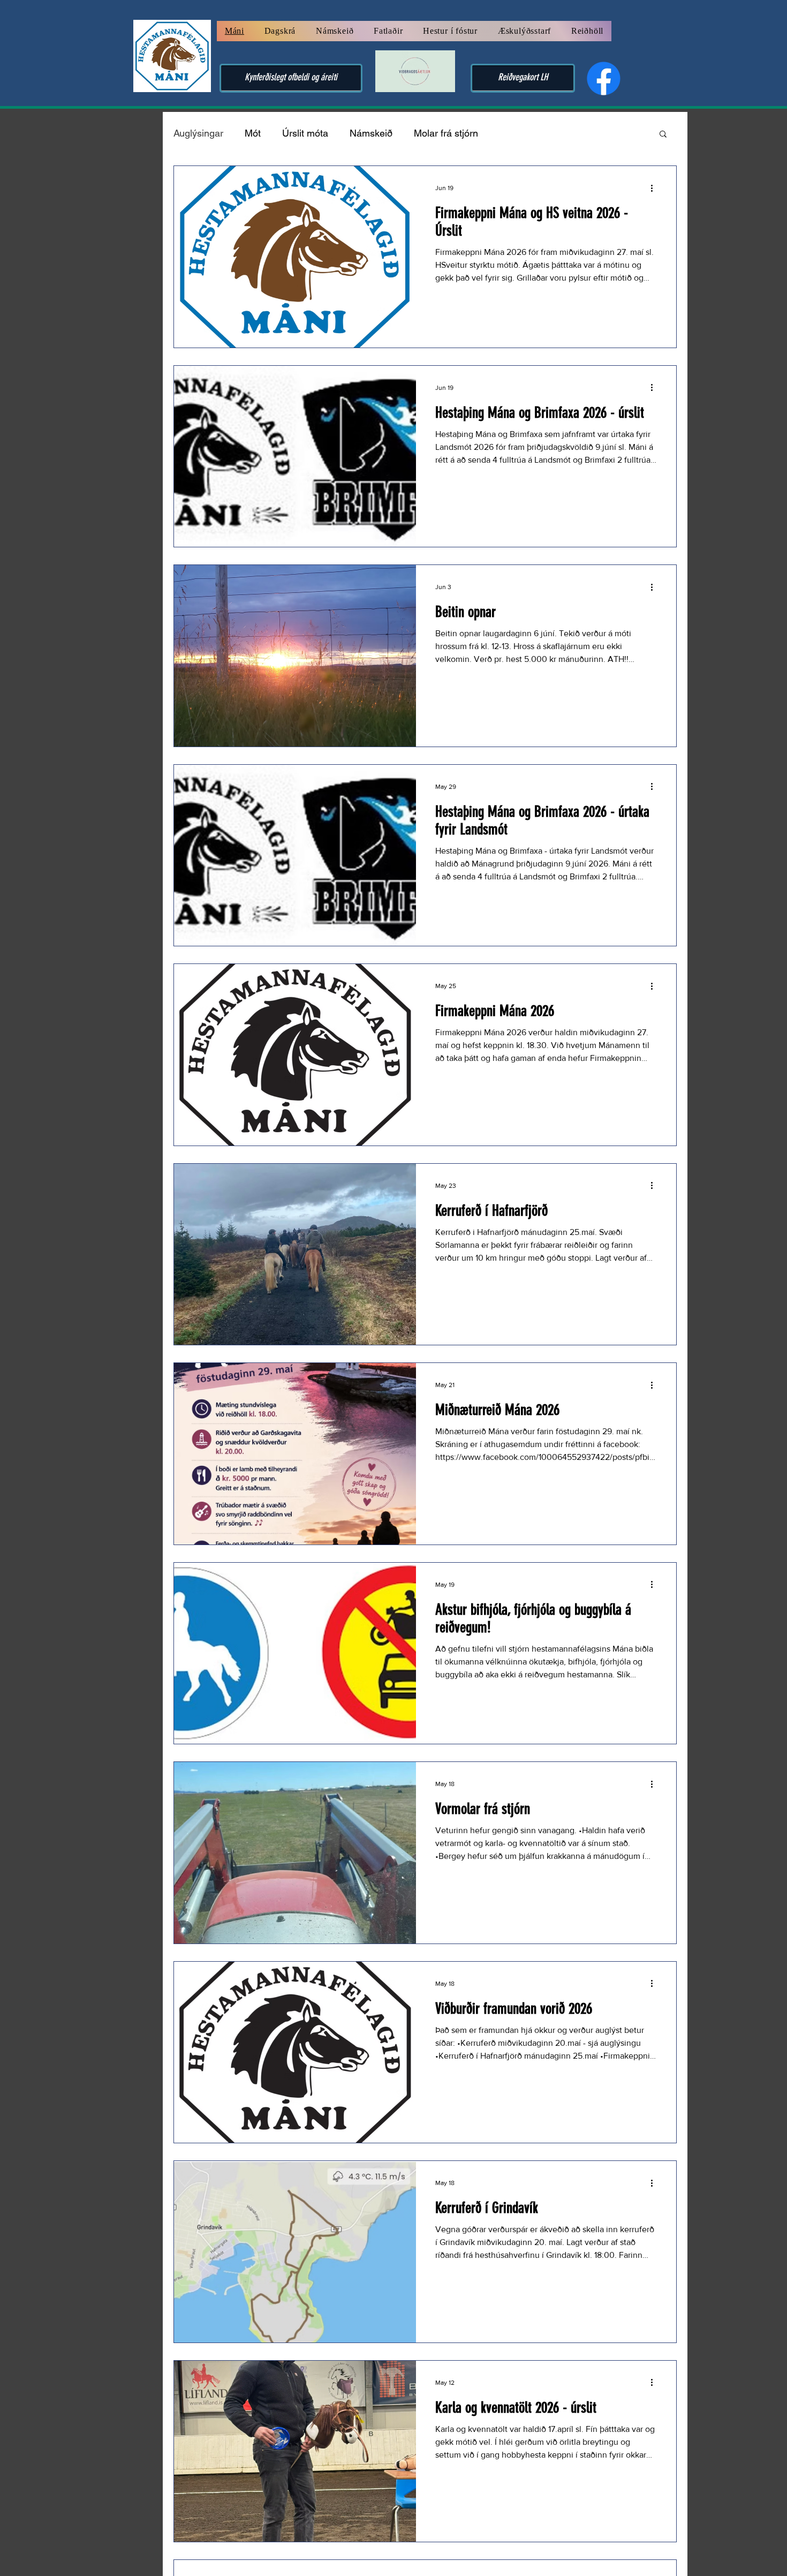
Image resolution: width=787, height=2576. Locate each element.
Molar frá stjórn (446, 133)
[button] (663, 135)
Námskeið (371, 133)
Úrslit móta (305, 133)
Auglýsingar (198, 133)
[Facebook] (604, 78)
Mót (253, 133)
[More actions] (655, 188)
